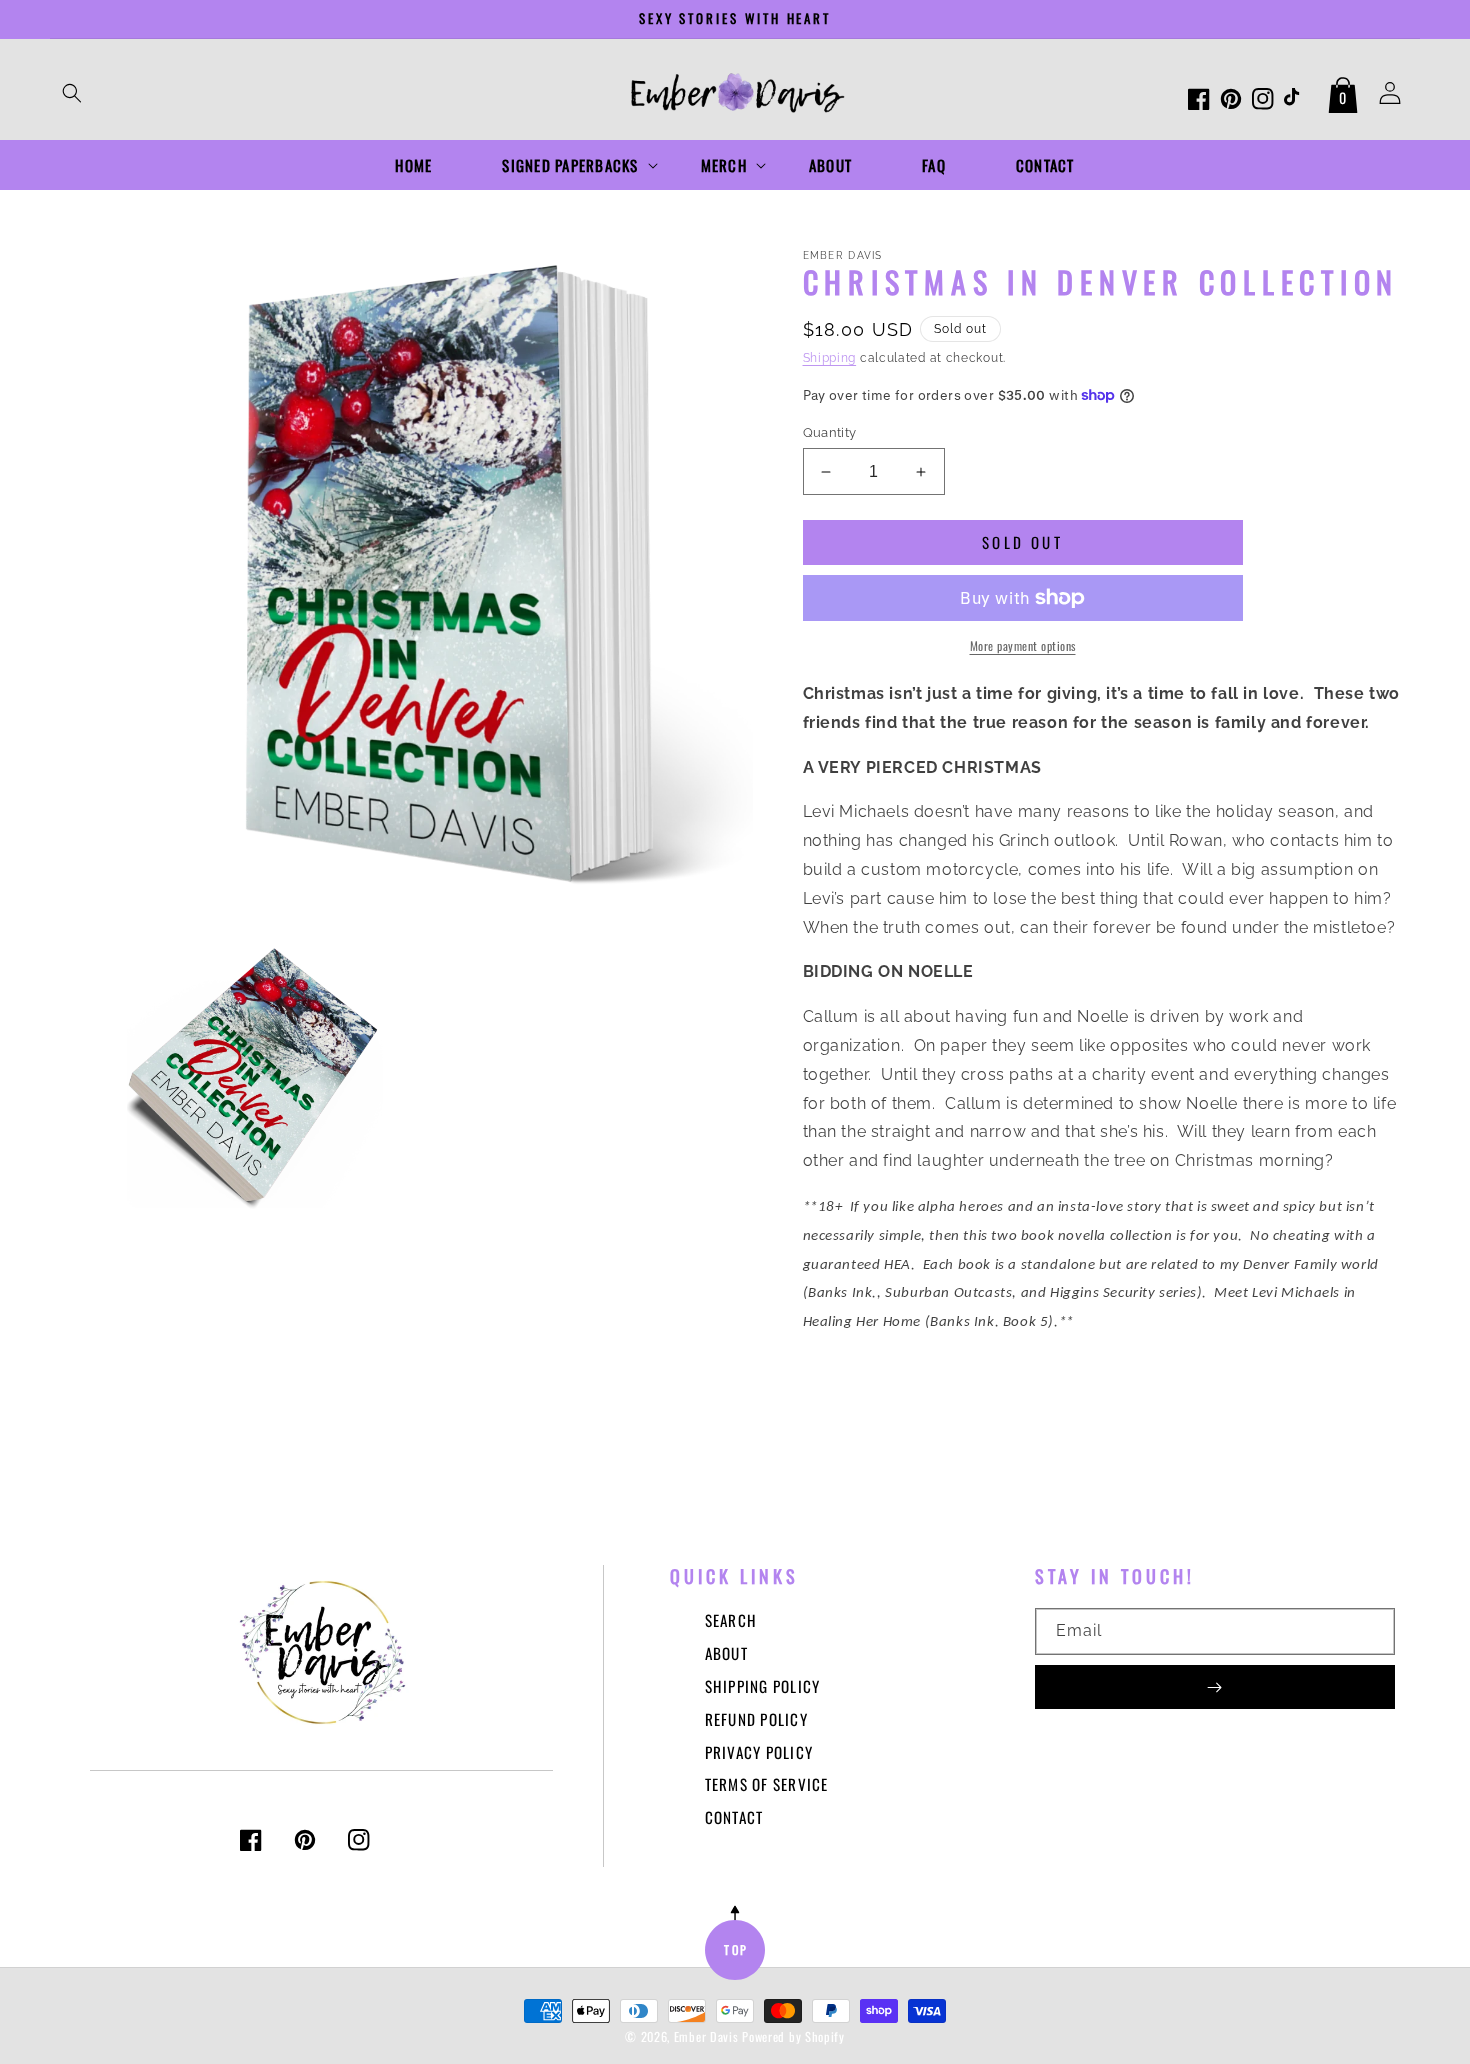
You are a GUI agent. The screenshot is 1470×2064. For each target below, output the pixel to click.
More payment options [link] (1023, 645)
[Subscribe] (1215, 1687)
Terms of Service (767, 1784)
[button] (72, 93)
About (726, 1653)
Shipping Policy (763, 1686)
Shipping (830, 358)
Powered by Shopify (793, 2036)
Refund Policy (756, 1719)
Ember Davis (706, 2036)
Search (731, 1620)
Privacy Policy (759, 1752)
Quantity (830, 432)
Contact (734, 1817)
